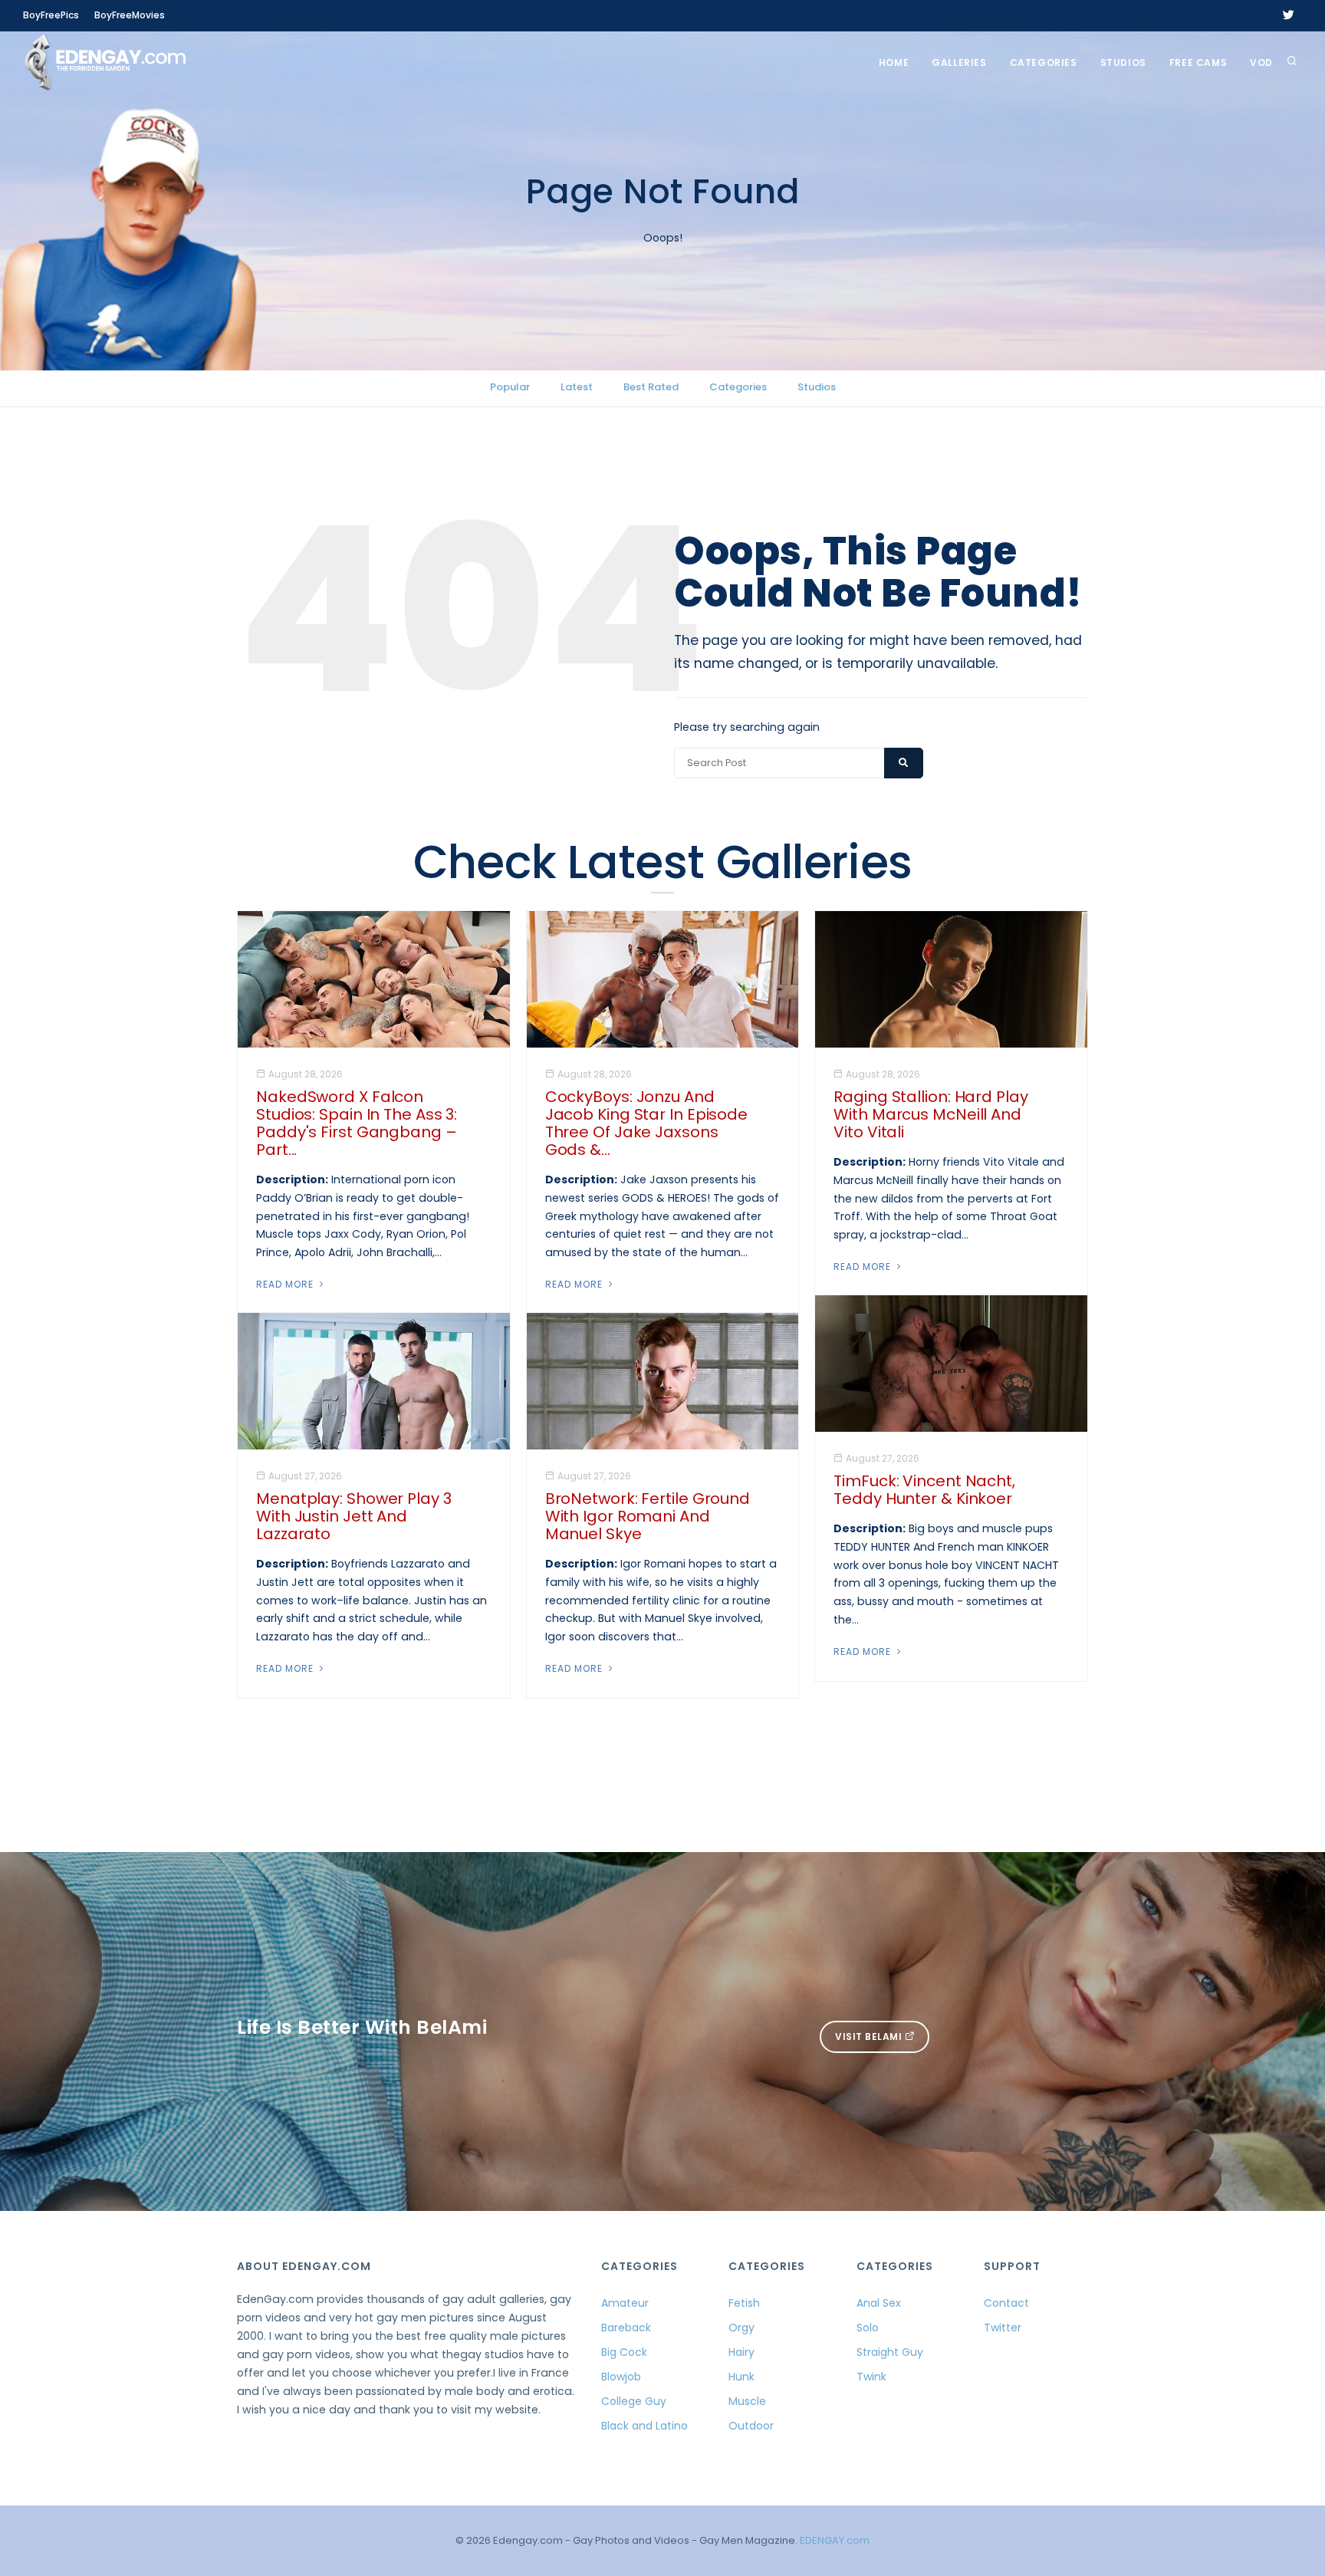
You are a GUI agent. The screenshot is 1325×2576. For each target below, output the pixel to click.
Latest (577, 387)
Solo (868, 2328)
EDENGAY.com (835, 2540)
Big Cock (624, 2352)
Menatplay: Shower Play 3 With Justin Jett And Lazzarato (354, 1516)
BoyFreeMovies (130, 15)
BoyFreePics (51, 15)
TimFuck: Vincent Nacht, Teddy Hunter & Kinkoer (924, 1490)
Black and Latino (644, 2426)
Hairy (741, 2352)
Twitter (1003, 2328)
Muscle (747, 2401)
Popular (510, 387)
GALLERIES (959, 63)
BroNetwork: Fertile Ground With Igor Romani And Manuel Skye (648, 1516)
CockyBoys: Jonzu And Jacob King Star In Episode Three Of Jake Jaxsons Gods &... (646, 1123)
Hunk (741, 2377)
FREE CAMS (1198, 63)
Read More (286, 1284)
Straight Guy (890, 2352)
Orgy (741, 2328)
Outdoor (751, 2426)
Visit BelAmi (870, 2036)
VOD (1261, 63)
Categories (1044, 63)
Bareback (626, 2328)
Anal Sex (879, 2303)
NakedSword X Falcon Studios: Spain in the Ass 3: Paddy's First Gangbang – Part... (357, 1123)
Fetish (744, 2303)
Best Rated (651, 387)
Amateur (625, 2303)
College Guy (634, 2401)
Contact (1006, 2303)
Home (894, 63)
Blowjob (621, 2377)
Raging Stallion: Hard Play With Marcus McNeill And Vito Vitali (930, 1114)
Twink (871, 2377)
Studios (1123, 63)
